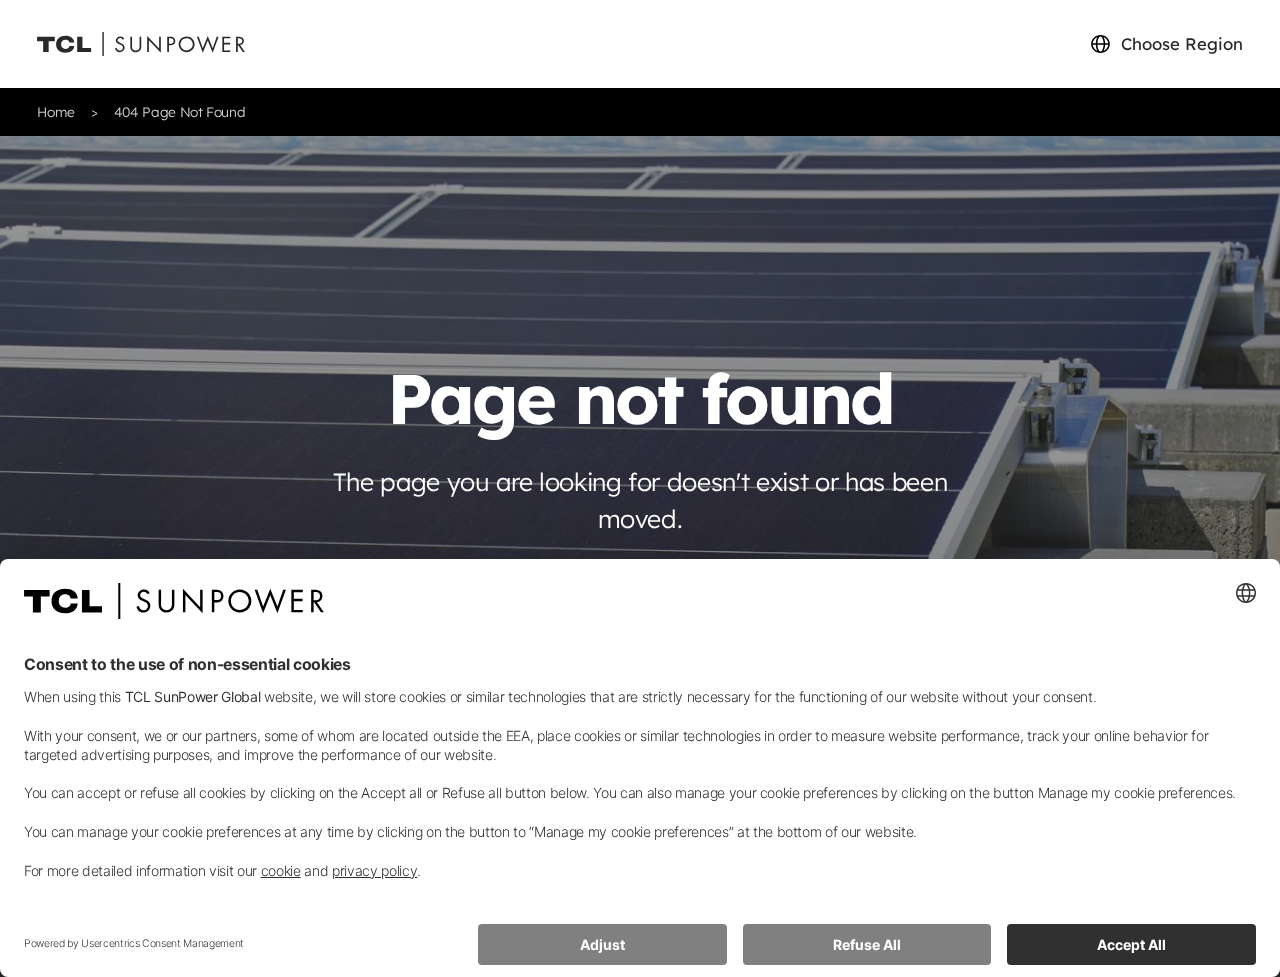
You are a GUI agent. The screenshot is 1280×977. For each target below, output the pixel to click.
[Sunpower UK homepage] (141, 44)
